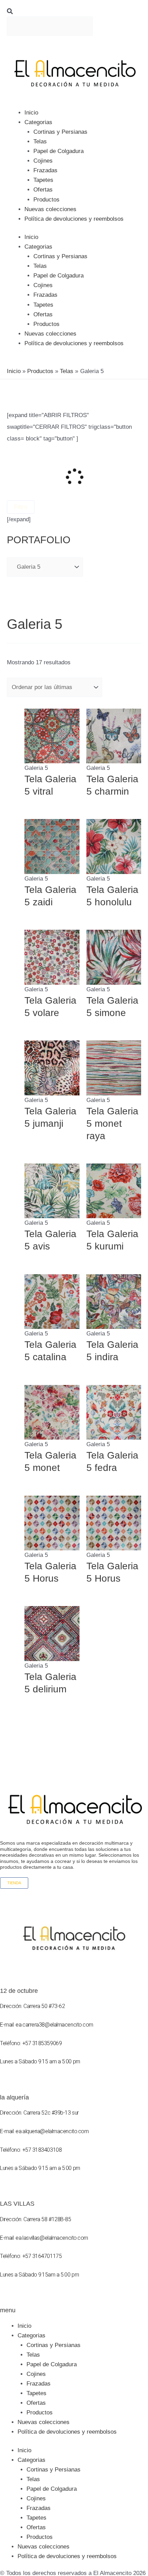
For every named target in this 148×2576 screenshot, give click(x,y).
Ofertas (43, 190)
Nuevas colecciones (50, 209)
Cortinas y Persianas (60, 132)
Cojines (43, 161)
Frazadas (45, 170)
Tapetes (43, 180)
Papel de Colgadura (59, 151)
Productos (46, 200)
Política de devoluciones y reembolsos (74, 219)
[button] (74, 12)
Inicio (31, 113)
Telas (40, 141)
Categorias (38, 122)
